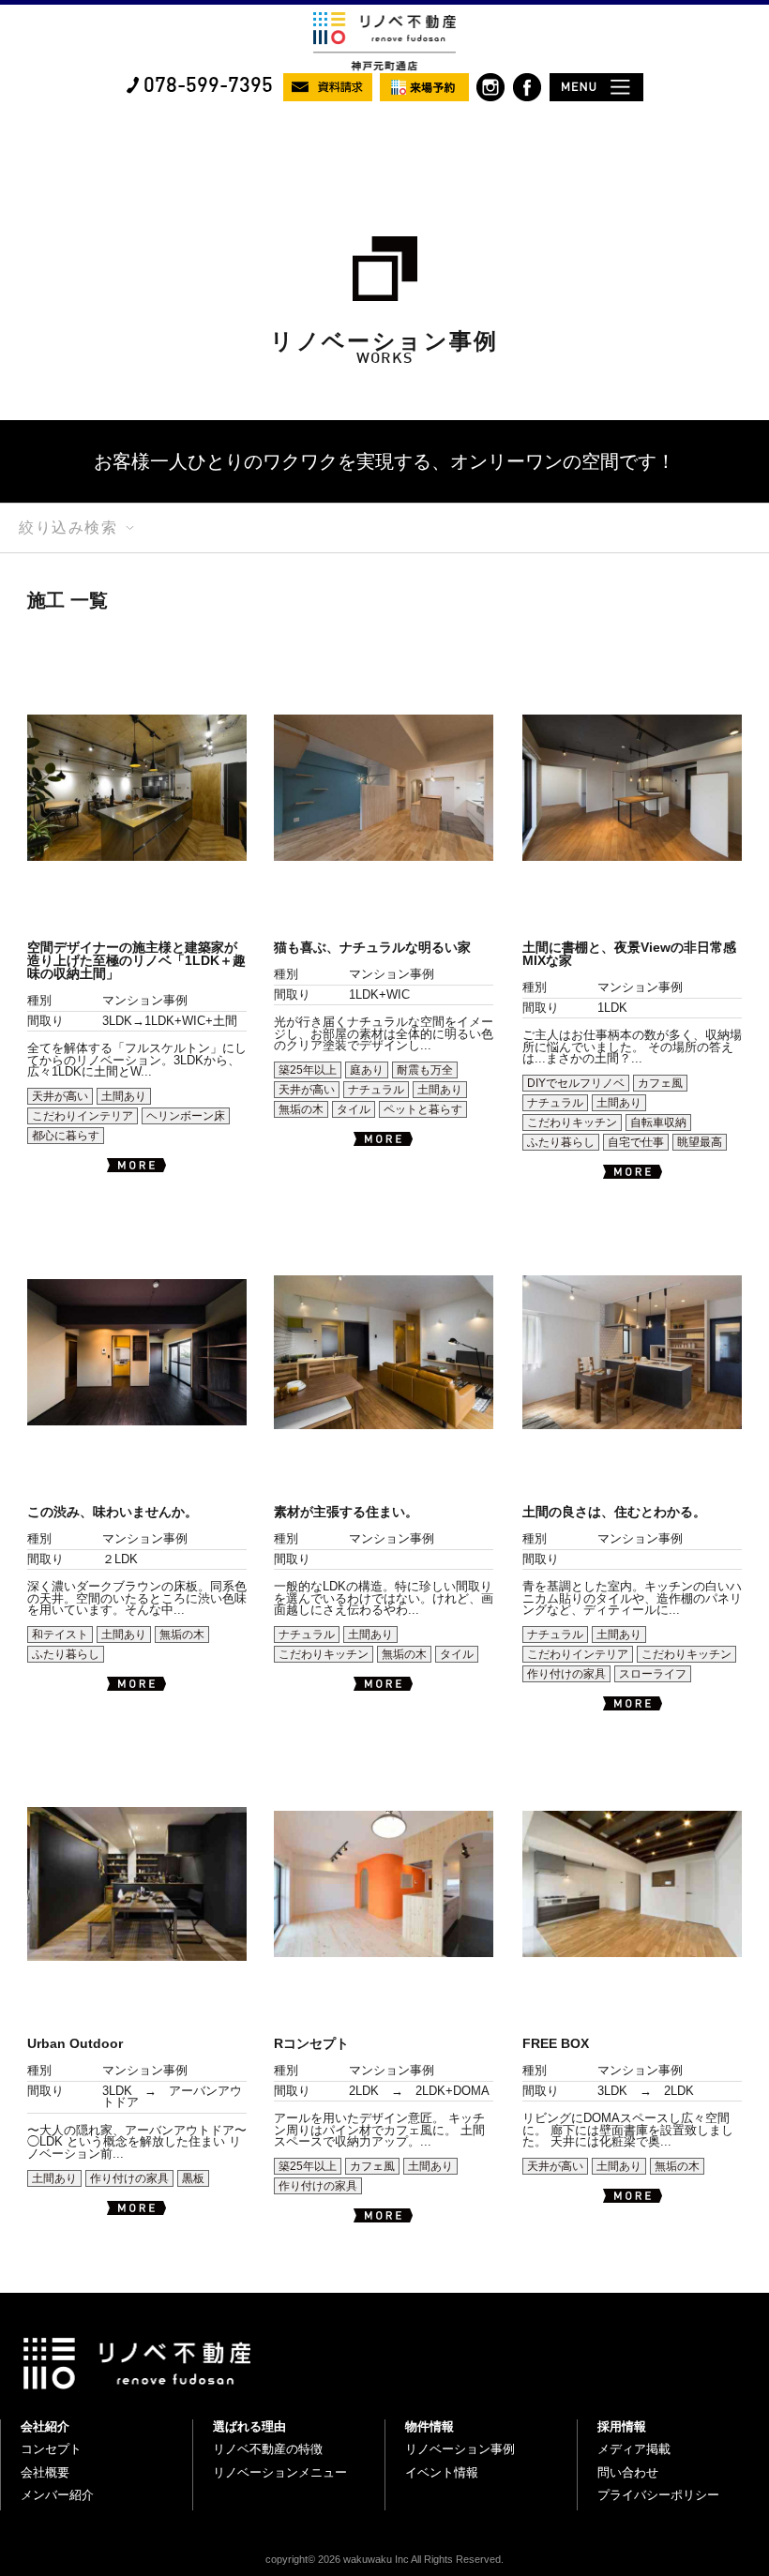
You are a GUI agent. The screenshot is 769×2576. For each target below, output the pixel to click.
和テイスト (60, 1634)
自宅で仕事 (636, 1142)
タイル (354, 1109)
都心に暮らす (66, 1136)
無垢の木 (301, 1109)
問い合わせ (628, 2472)
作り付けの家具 (566, 1674)
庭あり (367, 1070)
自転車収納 (658, 1122)
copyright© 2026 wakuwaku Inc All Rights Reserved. (384, 2559)
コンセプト (51, 2449)
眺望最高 (700, 1142)
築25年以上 (308, 1070)
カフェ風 (660, 1083)
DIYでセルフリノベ (576, 1083)
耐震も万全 (425, 1070)
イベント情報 (442, 2472)
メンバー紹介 (57, 2495)
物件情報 (430, 2426)
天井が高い (60, 1096)
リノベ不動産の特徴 (268, 2449)
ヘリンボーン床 (186, 1116)
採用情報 (622, 2426)
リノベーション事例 (460, 2449)
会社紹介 (45, 2426)
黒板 (193, 2178)
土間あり (124, 1096)
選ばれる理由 (249, 2426)
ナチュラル (376, 1090)
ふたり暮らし (561, 1142)
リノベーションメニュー (280, 2472)
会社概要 (45, 2472)
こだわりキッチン (572, 1122)
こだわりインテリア (83, 1116)
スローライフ (653, 1674)
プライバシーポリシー (658, 2495)
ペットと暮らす (423, 1109)
